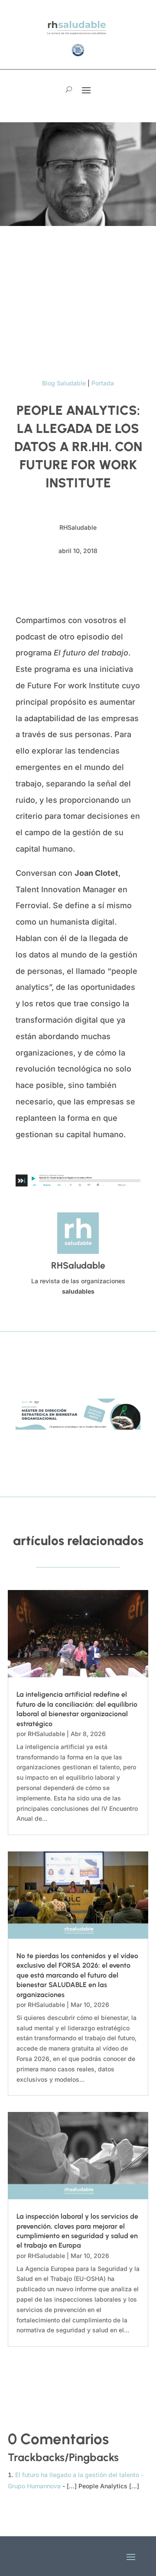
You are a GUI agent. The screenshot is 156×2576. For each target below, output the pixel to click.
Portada (103, 383)
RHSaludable (46, 1734)
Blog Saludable (64, 383)
